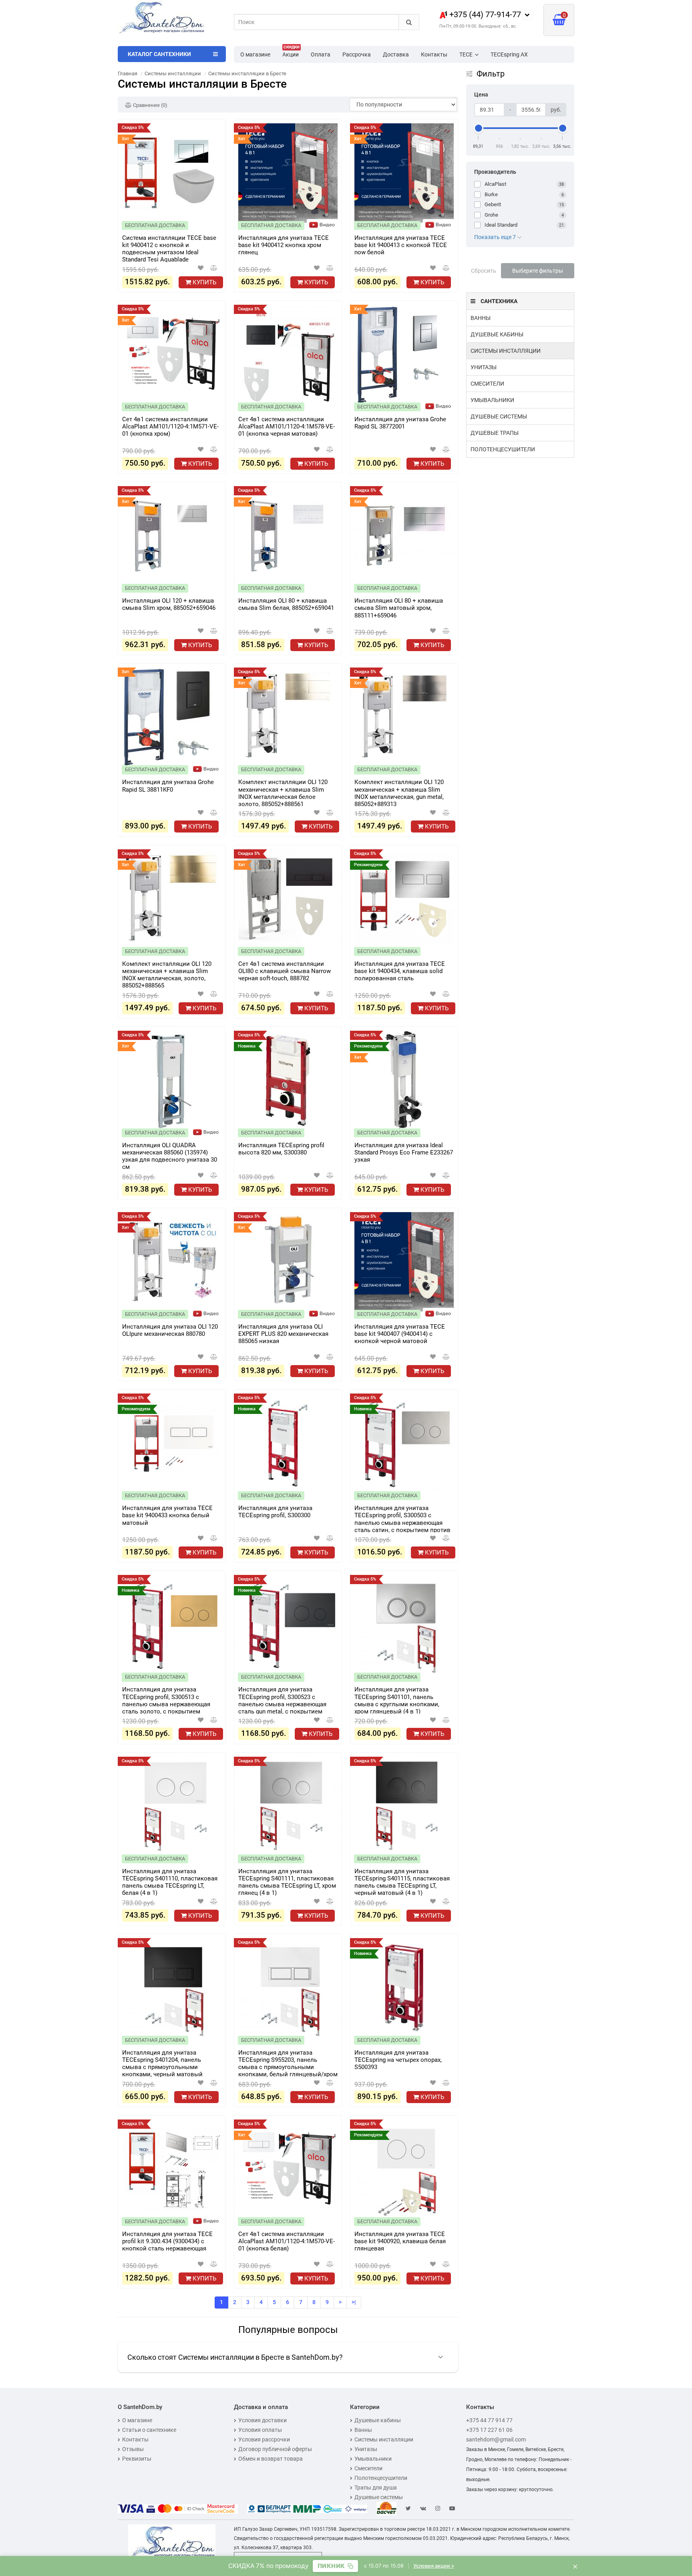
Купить (204, 282)
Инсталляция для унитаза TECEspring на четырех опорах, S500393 (398, 2060)
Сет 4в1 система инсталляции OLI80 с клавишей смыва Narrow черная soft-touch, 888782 (285, 971)
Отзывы (133, 2449)
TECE (466, 54)
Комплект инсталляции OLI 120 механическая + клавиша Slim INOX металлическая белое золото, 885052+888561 (283, 792)
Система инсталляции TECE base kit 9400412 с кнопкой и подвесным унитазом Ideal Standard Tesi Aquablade (169, 248)
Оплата (321, 54)
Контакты (434, 54)
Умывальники (492, 400)
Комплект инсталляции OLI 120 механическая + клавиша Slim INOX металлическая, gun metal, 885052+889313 (399, 792)
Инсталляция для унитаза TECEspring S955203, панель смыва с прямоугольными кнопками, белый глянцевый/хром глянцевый (288, 2063)
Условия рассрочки (264, 2439)
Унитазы (484, 367)
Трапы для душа (376, 2488)
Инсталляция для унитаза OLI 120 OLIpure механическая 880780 (170, 1330)
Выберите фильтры (538, 271)
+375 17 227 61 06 (489, 2430)
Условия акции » (434, 2566)
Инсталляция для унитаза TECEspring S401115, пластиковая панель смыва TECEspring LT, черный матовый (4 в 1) (402, 1882)
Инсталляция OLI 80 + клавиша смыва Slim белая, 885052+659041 (286, 604)
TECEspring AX (509, 54)
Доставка (396, 54)
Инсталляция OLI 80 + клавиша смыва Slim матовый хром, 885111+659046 (399, 608)
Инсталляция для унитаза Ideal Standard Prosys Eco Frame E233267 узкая (404, 1152)
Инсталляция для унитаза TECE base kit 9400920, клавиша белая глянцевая (400, 2241)
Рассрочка (357, 54)
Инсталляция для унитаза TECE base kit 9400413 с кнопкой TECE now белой (401, 245)
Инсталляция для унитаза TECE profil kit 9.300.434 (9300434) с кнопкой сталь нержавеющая (167, 2241)
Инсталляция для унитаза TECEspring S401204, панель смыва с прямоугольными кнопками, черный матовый (162, 2063)
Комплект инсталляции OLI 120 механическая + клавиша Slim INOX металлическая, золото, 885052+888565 (167, 974)
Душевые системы (499, 416)
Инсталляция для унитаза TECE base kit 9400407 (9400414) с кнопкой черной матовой (400, 1334)
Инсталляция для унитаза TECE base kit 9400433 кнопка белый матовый (167, 1515)
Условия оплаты (260, 2430)
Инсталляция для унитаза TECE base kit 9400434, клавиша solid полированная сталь (400, 971)
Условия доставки (263, 2420)
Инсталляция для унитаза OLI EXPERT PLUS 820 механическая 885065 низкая (283, 1334)
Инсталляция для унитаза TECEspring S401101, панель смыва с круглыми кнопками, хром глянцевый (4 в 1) (397, 1700)
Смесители (487, 384)
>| (354, 2302)
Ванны (481, 318)
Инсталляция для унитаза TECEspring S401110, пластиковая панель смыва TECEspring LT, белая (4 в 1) (170, 1882)
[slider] (479, 128)
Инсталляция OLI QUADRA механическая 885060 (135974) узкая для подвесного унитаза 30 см (170, 1156)
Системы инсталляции (506, 351)
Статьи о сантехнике (149, 2430)
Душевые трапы (495, 433)
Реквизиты (137, 2459)
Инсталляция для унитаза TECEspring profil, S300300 (275, 1512)
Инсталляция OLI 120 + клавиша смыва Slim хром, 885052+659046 (169, 604)
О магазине (255, 54)
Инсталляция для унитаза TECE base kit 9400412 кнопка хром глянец (284, 245)
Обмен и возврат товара (271, 2459)
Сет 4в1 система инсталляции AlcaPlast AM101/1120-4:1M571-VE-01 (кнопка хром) (170, 426)
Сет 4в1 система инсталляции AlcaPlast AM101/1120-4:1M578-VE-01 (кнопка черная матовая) (287, 426)
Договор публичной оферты (275, 2449)
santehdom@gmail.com (496, 2439)
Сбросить (484, 271)
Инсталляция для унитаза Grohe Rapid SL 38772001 (400, 423)
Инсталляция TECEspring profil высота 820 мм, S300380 (281, 1149)
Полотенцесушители (503, 449)
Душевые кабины (497, 334)
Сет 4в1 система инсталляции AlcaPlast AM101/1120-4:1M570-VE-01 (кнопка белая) (287, 2241)
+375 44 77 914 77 (489, 2420)
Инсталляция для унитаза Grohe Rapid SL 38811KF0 (168, 786)
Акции (291, 52)
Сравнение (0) (150, 105)
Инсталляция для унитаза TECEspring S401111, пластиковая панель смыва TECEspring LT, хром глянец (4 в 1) (287, 1882)
